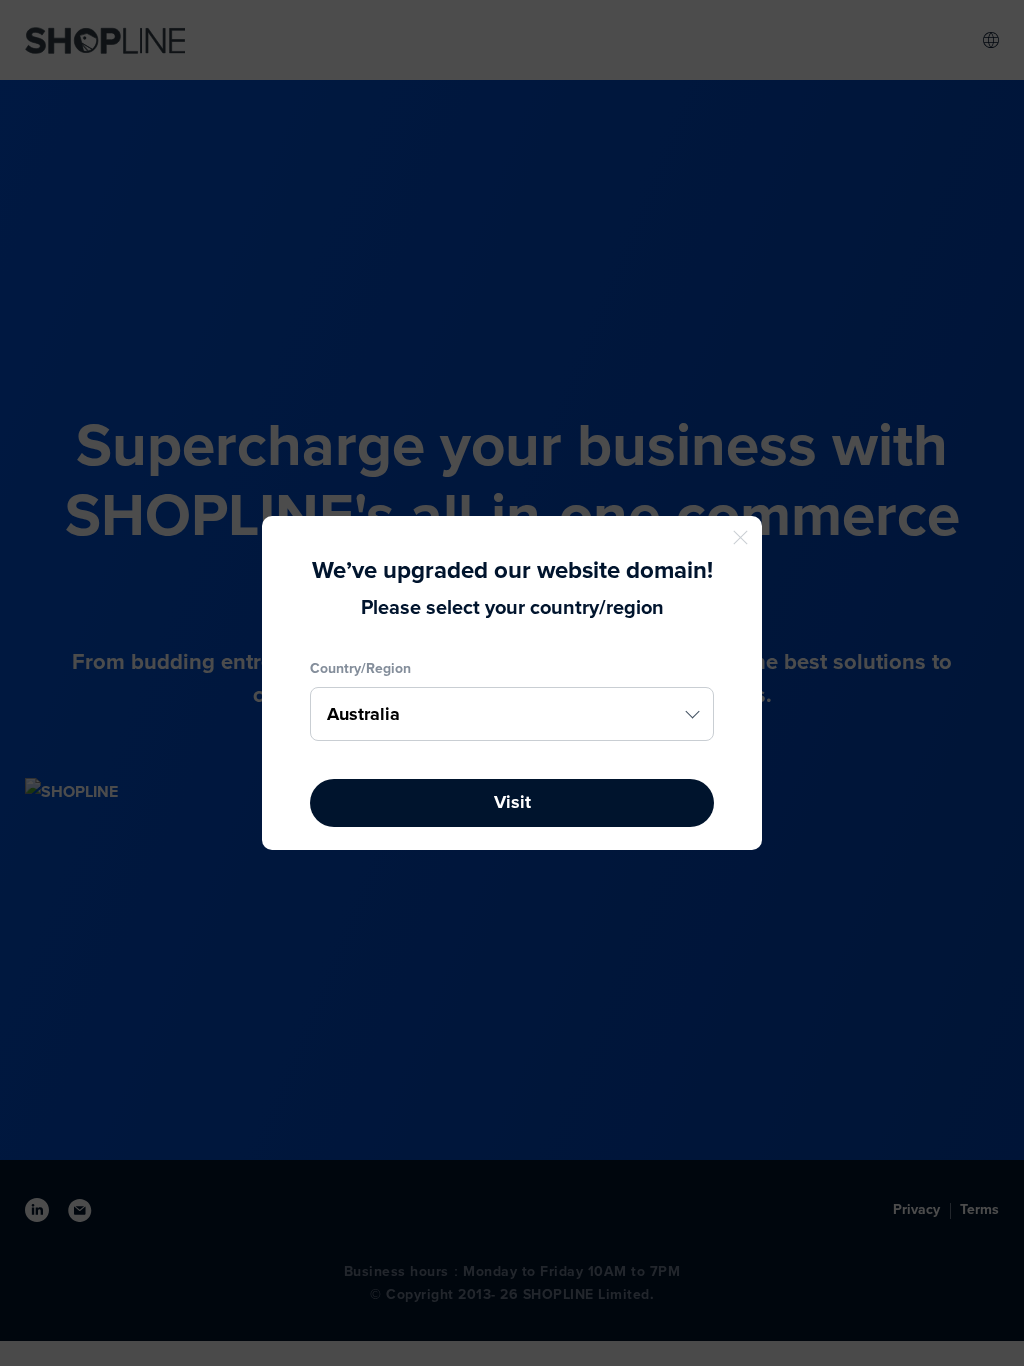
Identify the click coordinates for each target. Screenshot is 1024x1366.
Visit (512, 802)
